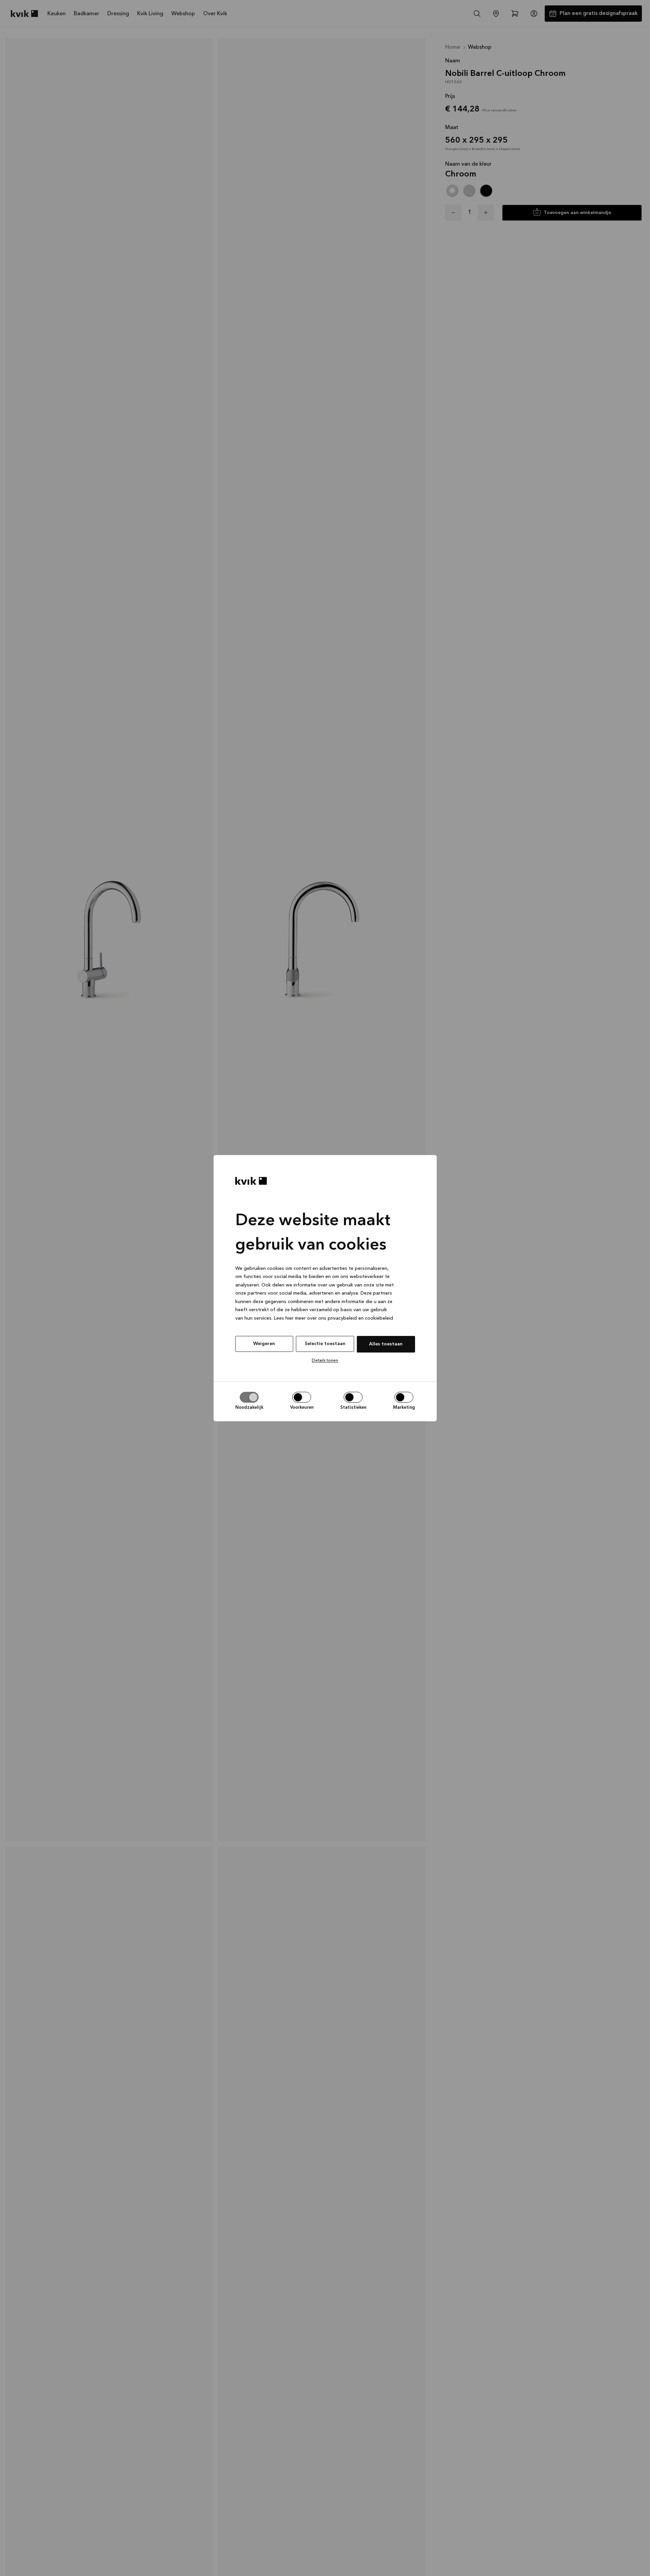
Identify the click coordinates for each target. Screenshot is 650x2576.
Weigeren (264, 1344)
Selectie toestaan (325, 1344)
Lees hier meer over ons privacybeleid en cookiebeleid (333, 1318)
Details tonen (325, 1360)
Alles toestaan (386, 1344)
